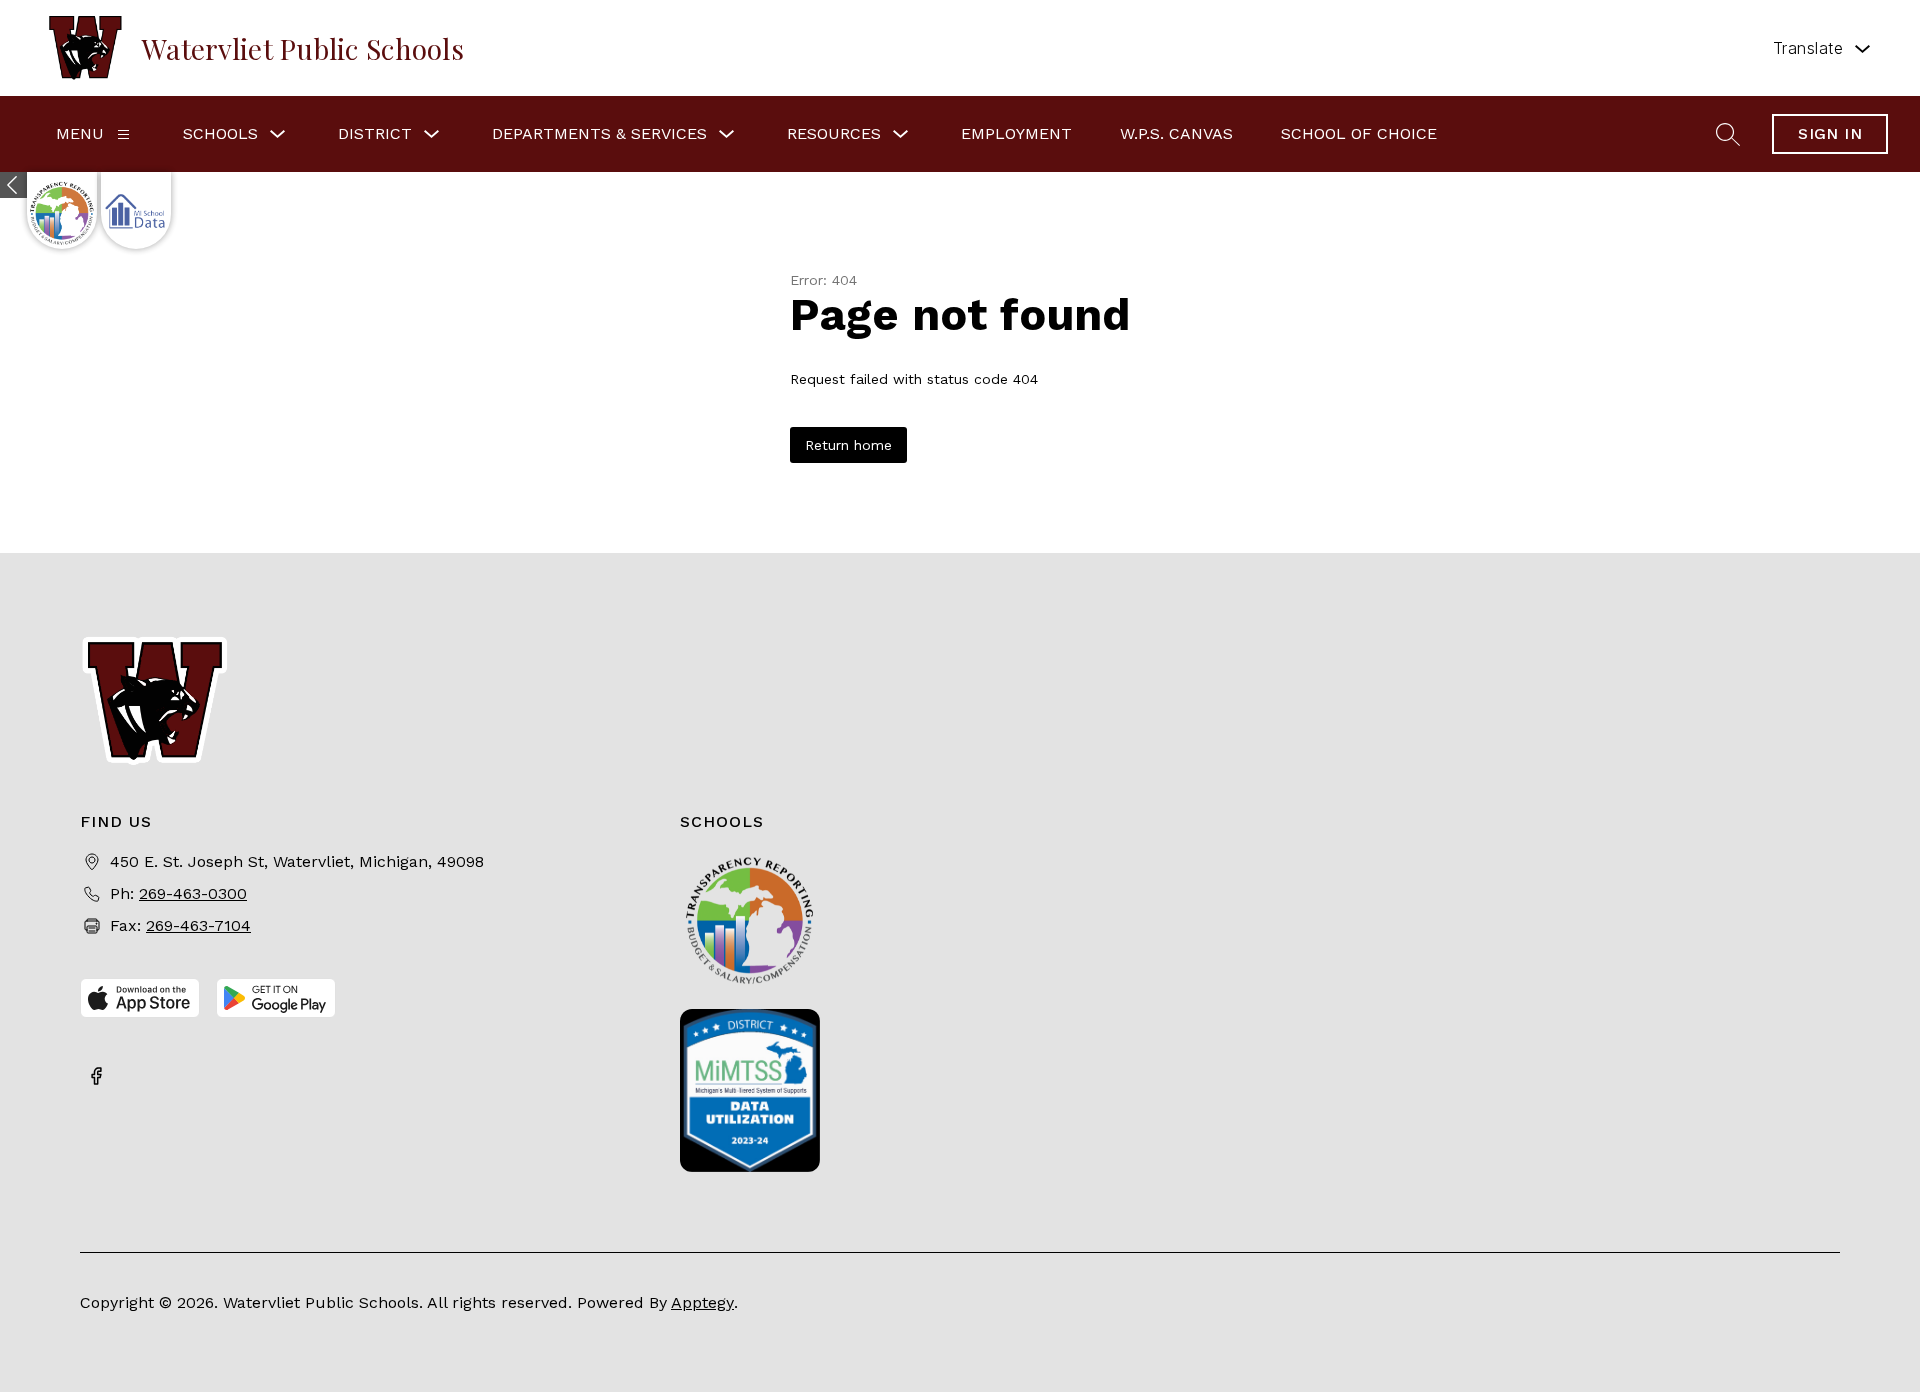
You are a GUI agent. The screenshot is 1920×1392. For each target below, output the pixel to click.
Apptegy (702, 1302)
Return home (848, 445)
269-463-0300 (193, 893)
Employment (1016, 133)
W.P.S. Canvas (1176, 133)
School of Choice (1359, 133)
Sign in (1830, 133)
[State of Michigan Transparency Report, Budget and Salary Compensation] (62, 210)
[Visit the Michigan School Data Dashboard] (136, 210)
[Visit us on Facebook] (96, 1078)
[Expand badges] (13, 185)
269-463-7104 (198, 925)
